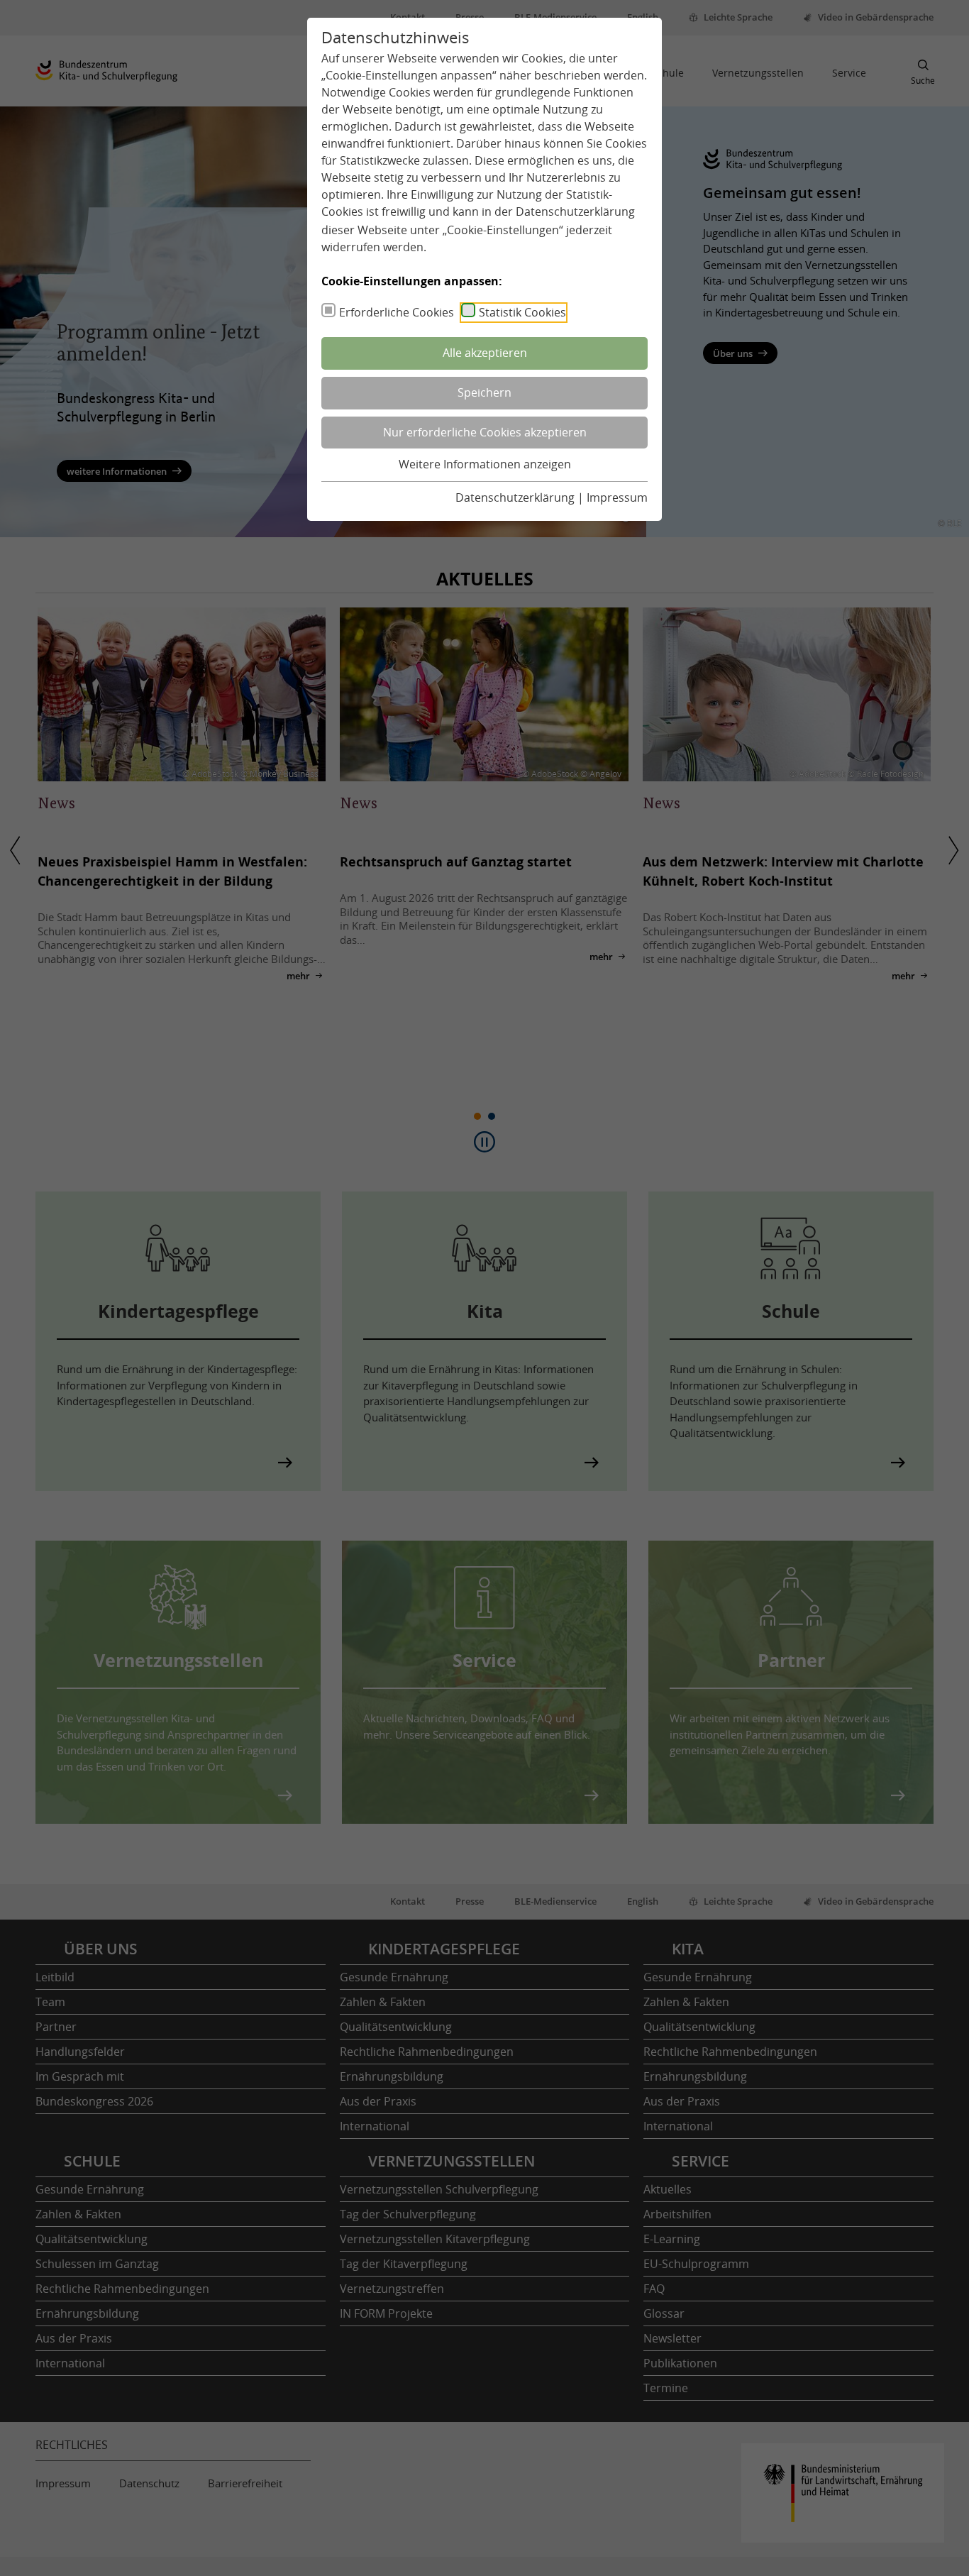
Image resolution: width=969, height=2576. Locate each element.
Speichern (484, 392)
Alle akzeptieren (485, 353)
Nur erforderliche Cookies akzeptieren (485, 432)
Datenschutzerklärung (575, 211)
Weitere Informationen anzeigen (485, 464)
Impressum (617, 497)
